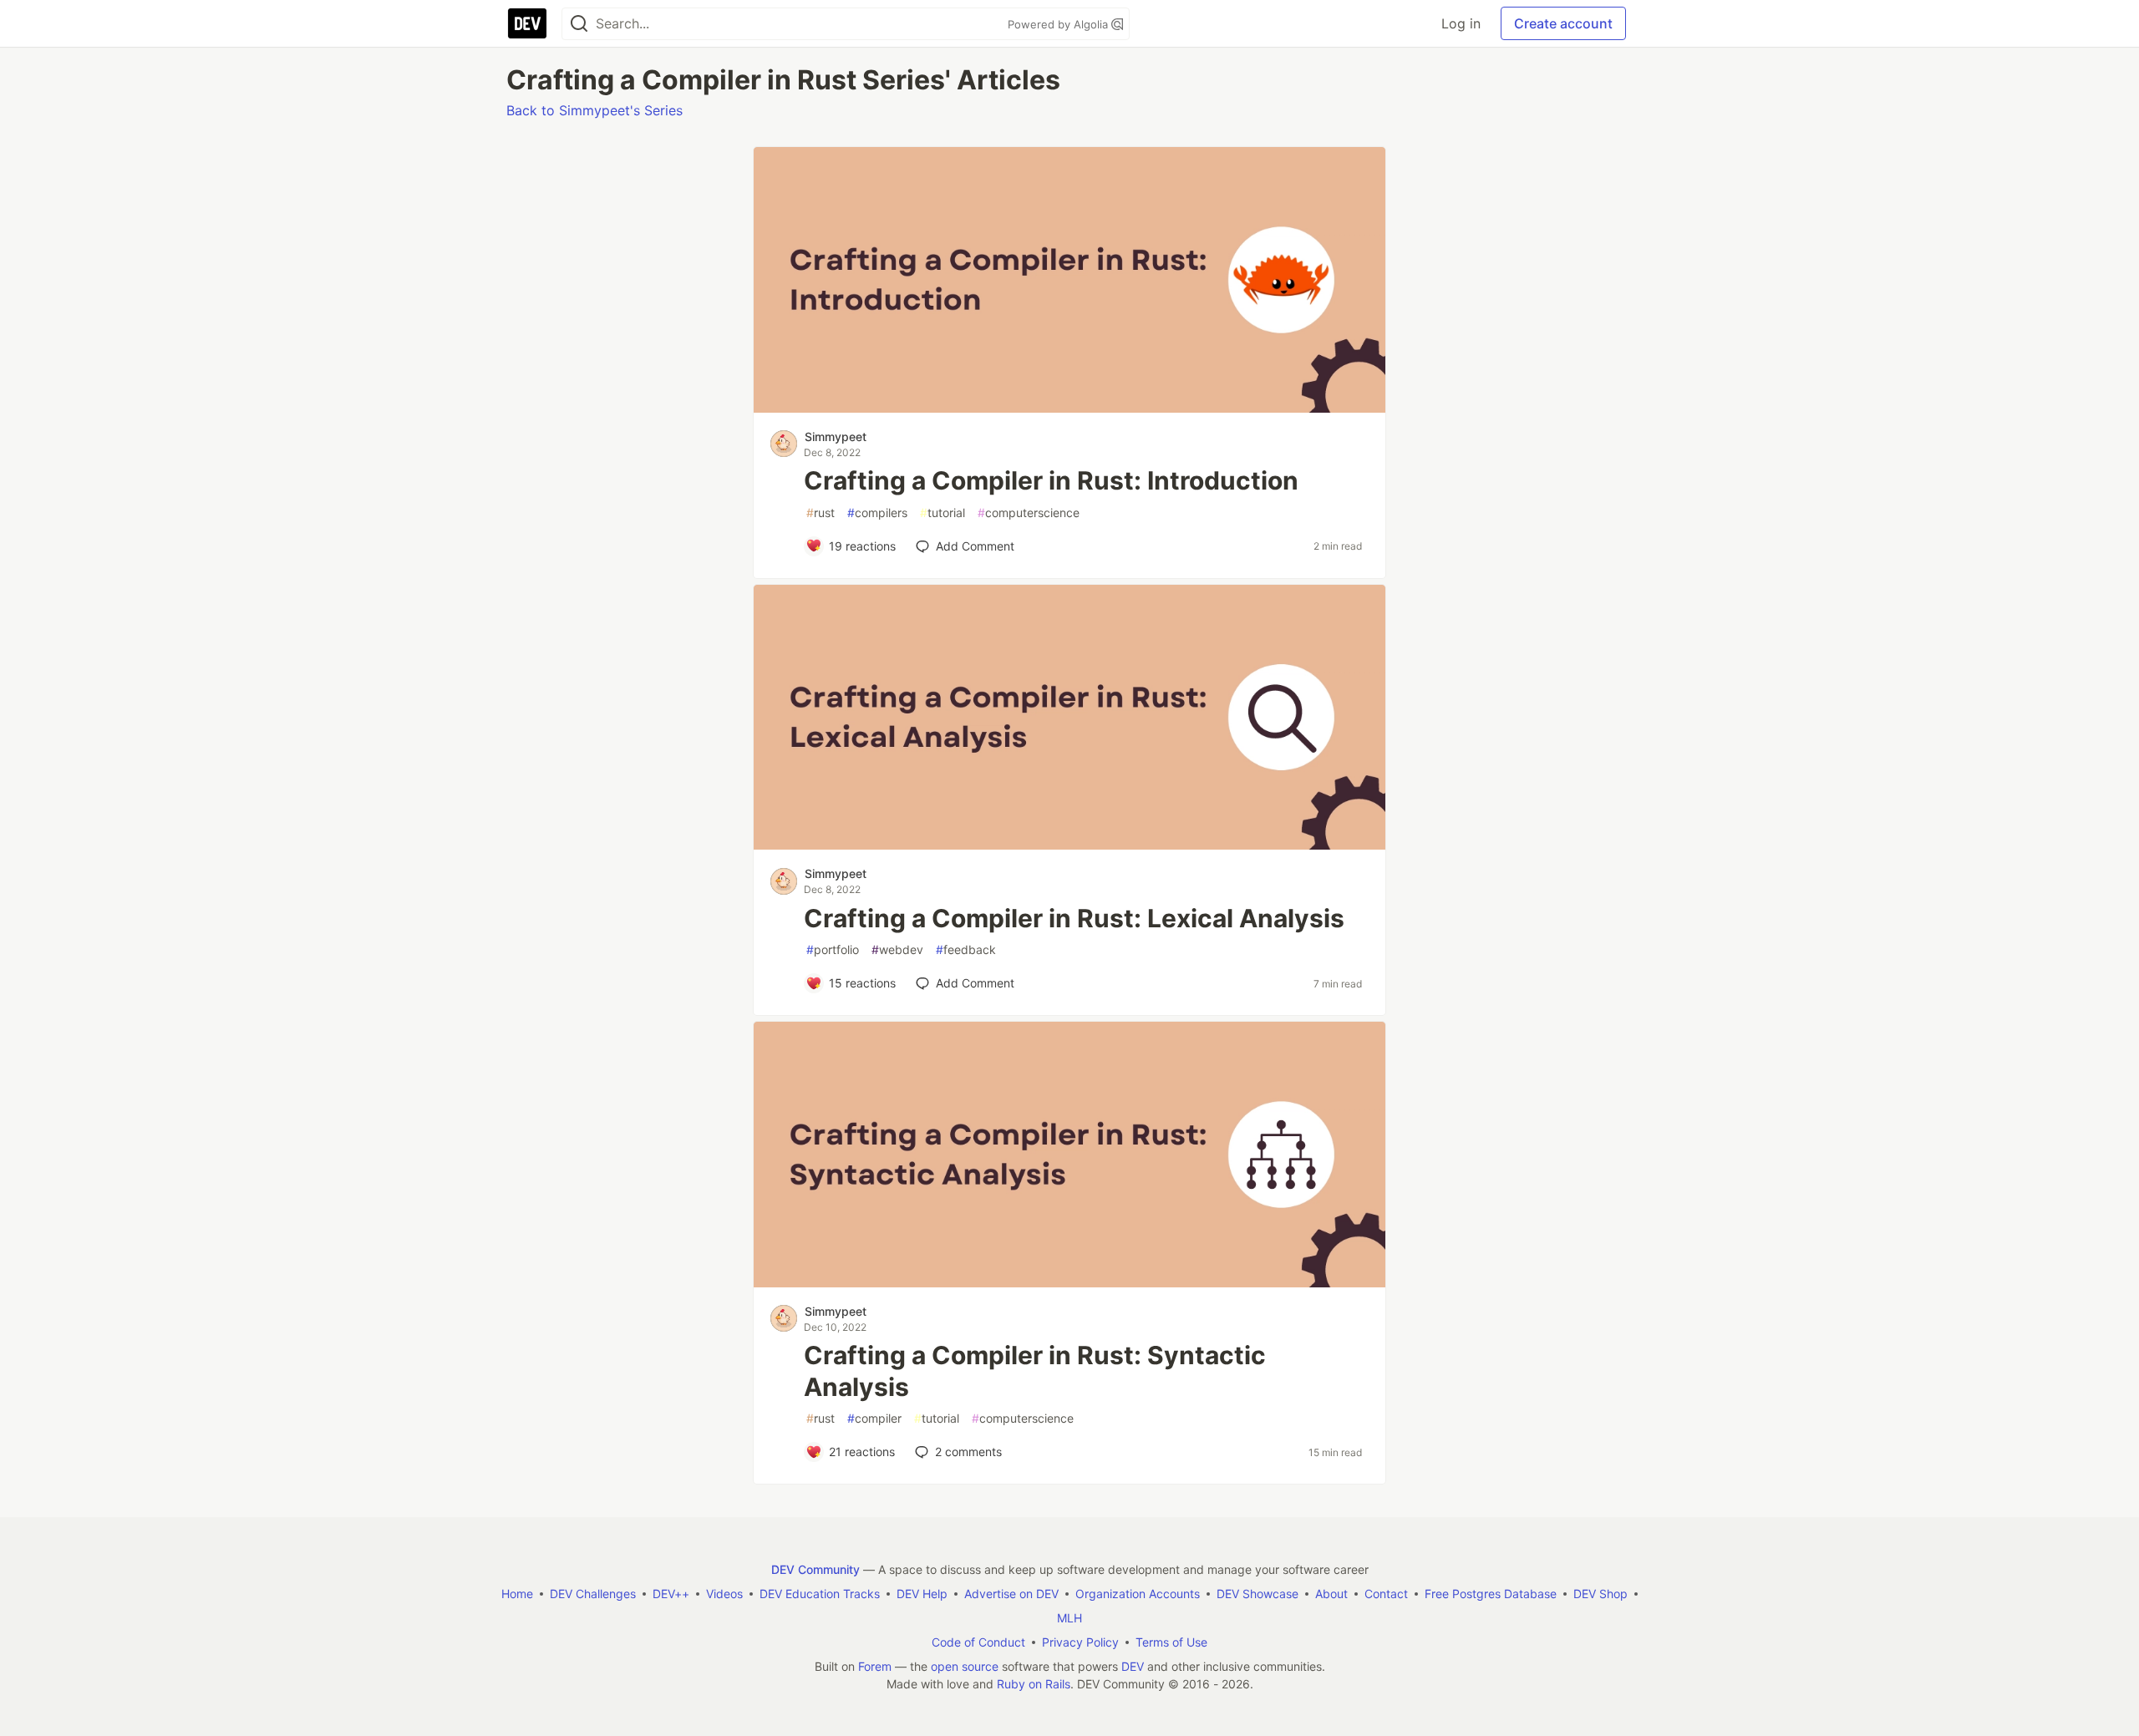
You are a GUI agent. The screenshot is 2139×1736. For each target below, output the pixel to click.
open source (965, 1666)
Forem (875, 1666)
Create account (1563, 23)
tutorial (942, 513)
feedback (966, 949)
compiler (874, 1418)
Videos (724, 1594)
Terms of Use (1171, 1642)
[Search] (579, 24)
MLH (1069, 1618)
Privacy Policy (1080, 1642)
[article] (1069, 408)
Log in (1461, 23)
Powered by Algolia (1059, 24)
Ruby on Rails (1034, 1684)
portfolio (833, 949)
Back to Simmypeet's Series (594, 110)
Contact (1386, 1594)
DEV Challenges (593, 1594)
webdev (897, 949)
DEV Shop (1600, 1594)
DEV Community (815, 1569)
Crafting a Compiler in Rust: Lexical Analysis (1074, 918)
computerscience (1029, 513)
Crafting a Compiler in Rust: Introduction (1051, 480)
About (1331, 1594)
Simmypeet (836, 437)
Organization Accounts (1138, 1594)
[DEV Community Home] (527, 23)
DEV (1133, 1666)
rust (821, 513)
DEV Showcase (1257, 1594)
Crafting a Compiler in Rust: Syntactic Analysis (1035, 1371)
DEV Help (922, 1594)
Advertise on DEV (1011, 1594)
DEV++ (671, 1594)
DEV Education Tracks (820, 1594)
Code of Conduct (978, 1642)
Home (517, 1594)
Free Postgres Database (1491, 1594)
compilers (877, 513)
